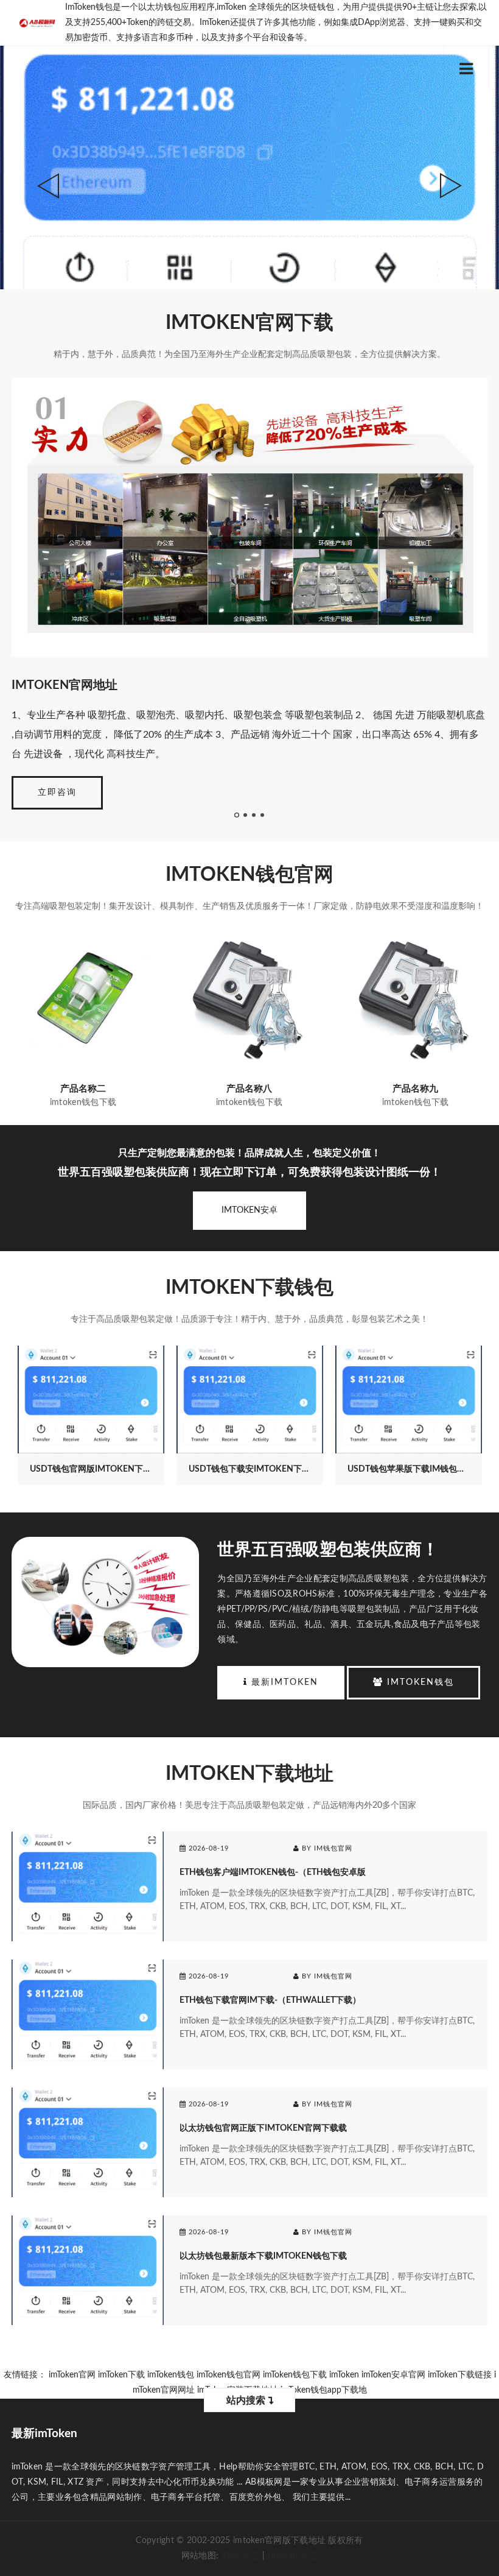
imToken (344, 2375)
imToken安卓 (249, 1210)
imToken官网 (72, 2375)
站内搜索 (247, 2401)
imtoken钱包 (419, 1682)
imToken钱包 (171, 2375)
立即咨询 (57, 792)
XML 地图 (241, 2556)
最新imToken (283, 1682)
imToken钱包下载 (295, 2375)
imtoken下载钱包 (249, 1288)
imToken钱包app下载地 (324, 2390)
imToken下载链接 (460, 2375)
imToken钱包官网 (249, 875)
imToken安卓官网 (393, 2375)
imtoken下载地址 (249, 1774)
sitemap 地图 (292, 2556)
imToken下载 (121, 2375)
